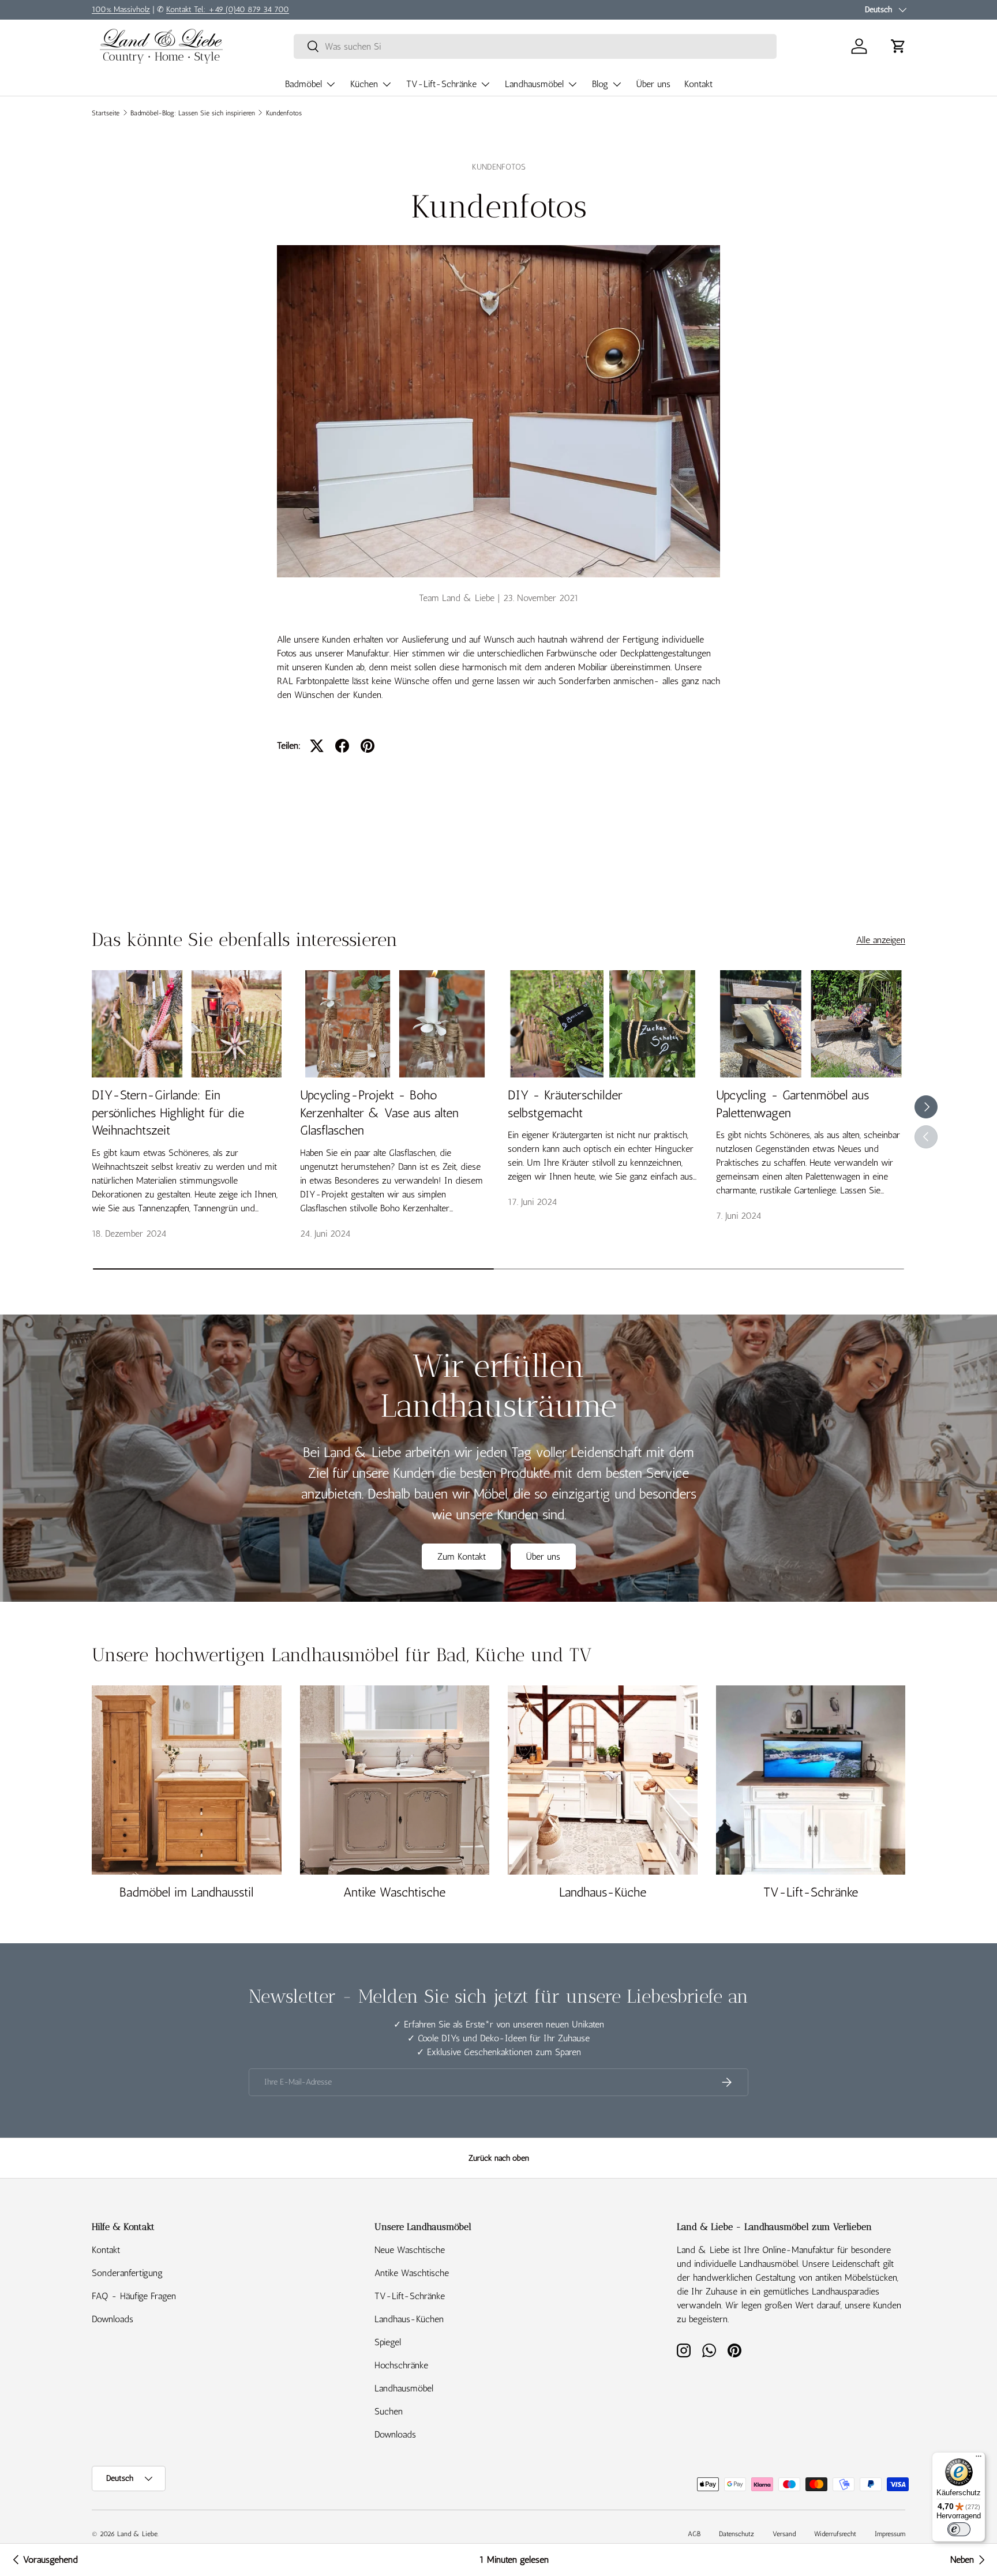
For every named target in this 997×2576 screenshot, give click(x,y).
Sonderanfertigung (127, 2273)
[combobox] (535, 46)
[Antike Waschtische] (395, 1780)
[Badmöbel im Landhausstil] (187, 1780)
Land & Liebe (137, 2534)
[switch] (959, 2529)
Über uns (653, 84)
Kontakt (698, 84)
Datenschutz (736, 2534)
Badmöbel (303, 84)
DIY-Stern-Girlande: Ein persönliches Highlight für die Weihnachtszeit (168, 1113)
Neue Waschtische (410, 2250)
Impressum (890, 2534)
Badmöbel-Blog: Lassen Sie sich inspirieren (193, 113)
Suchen (389, 2411)
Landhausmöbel (534, 84)
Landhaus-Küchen (409, 2319)
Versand (784, 2534)
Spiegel (388, 2342)
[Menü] (979, 2459)
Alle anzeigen (881, 940)
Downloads (113, 2319)
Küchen (364, 84)
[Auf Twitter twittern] (317, 746)
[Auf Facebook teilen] (342, 746)
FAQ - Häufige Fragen (134, 2296)
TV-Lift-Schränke (441, 84)
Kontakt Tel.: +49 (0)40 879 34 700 (228, 9)
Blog (600, 84)
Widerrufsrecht (835, 2534)
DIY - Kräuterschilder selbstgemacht (565, 1104)
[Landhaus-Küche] (603, 1780)
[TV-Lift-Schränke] (811, 1780)
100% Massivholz (121, 9)
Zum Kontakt (462, 1557)
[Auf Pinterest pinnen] (368, 746)
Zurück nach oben (499, 2158)
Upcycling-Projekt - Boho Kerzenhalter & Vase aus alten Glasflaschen (379, 1113)
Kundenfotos (284, 113)
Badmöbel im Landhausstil (186, 1892)
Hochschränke (401, 2365)
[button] (898, 46)
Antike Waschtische (394, 1892)
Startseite (106, 113)
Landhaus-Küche (603, 1892)
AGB (694, 2534)
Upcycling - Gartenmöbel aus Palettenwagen (792, 1104)
